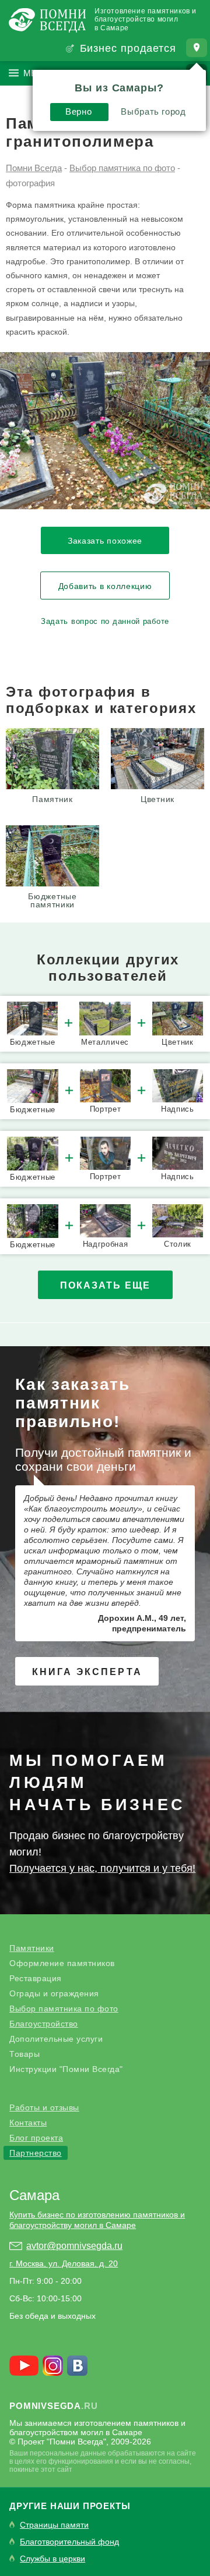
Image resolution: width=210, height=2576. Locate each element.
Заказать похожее (105, 541)
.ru (53, 2406)
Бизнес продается (128, 48)
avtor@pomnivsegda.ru (74, 2246)
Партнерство (36, 2153)
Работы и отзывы (44, 2107)
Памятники (32, 1948)
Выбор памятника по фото (64, 2009)
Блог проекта (36, 2138)
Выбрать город (153, 111)
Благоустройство (44, 2024)
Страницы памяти (54, 2525)
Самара (34, 2195)
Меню (38, 73)
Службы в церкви (52, 2559)
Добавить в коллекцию (105, 586)
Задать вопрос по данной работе (105, 621)
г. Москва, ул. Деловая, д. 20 (64, 2263)
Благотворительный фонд (69, 2542)
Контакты (28, 2123)
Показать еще (105, 1285)
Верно (78, 111)
